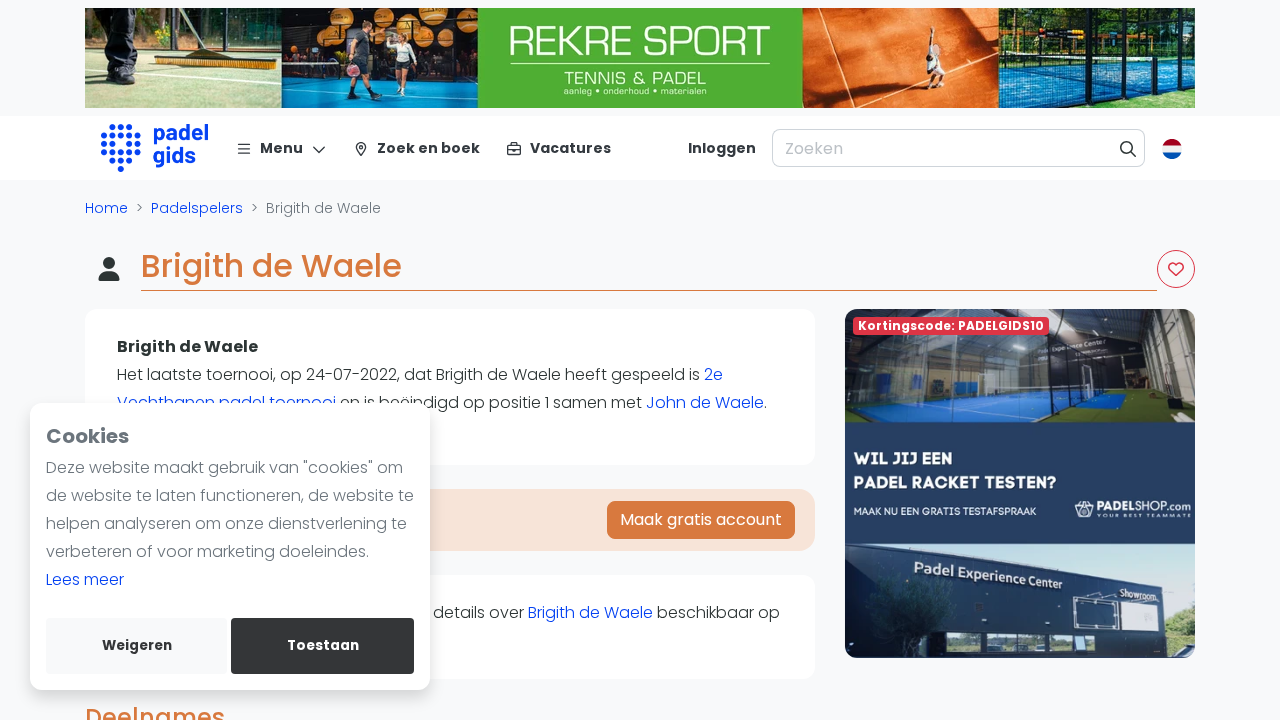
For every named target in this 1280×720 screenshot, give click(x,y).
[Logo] (154, 148)
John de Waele (705, 402)
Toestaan (323, 645)
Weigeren (137, 645)
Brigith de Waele (590, 612)
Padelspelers (197, 208)
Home (106, 208)
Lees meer (85, 579)
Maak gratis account (701, 519)
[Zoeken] (1128, 148)
